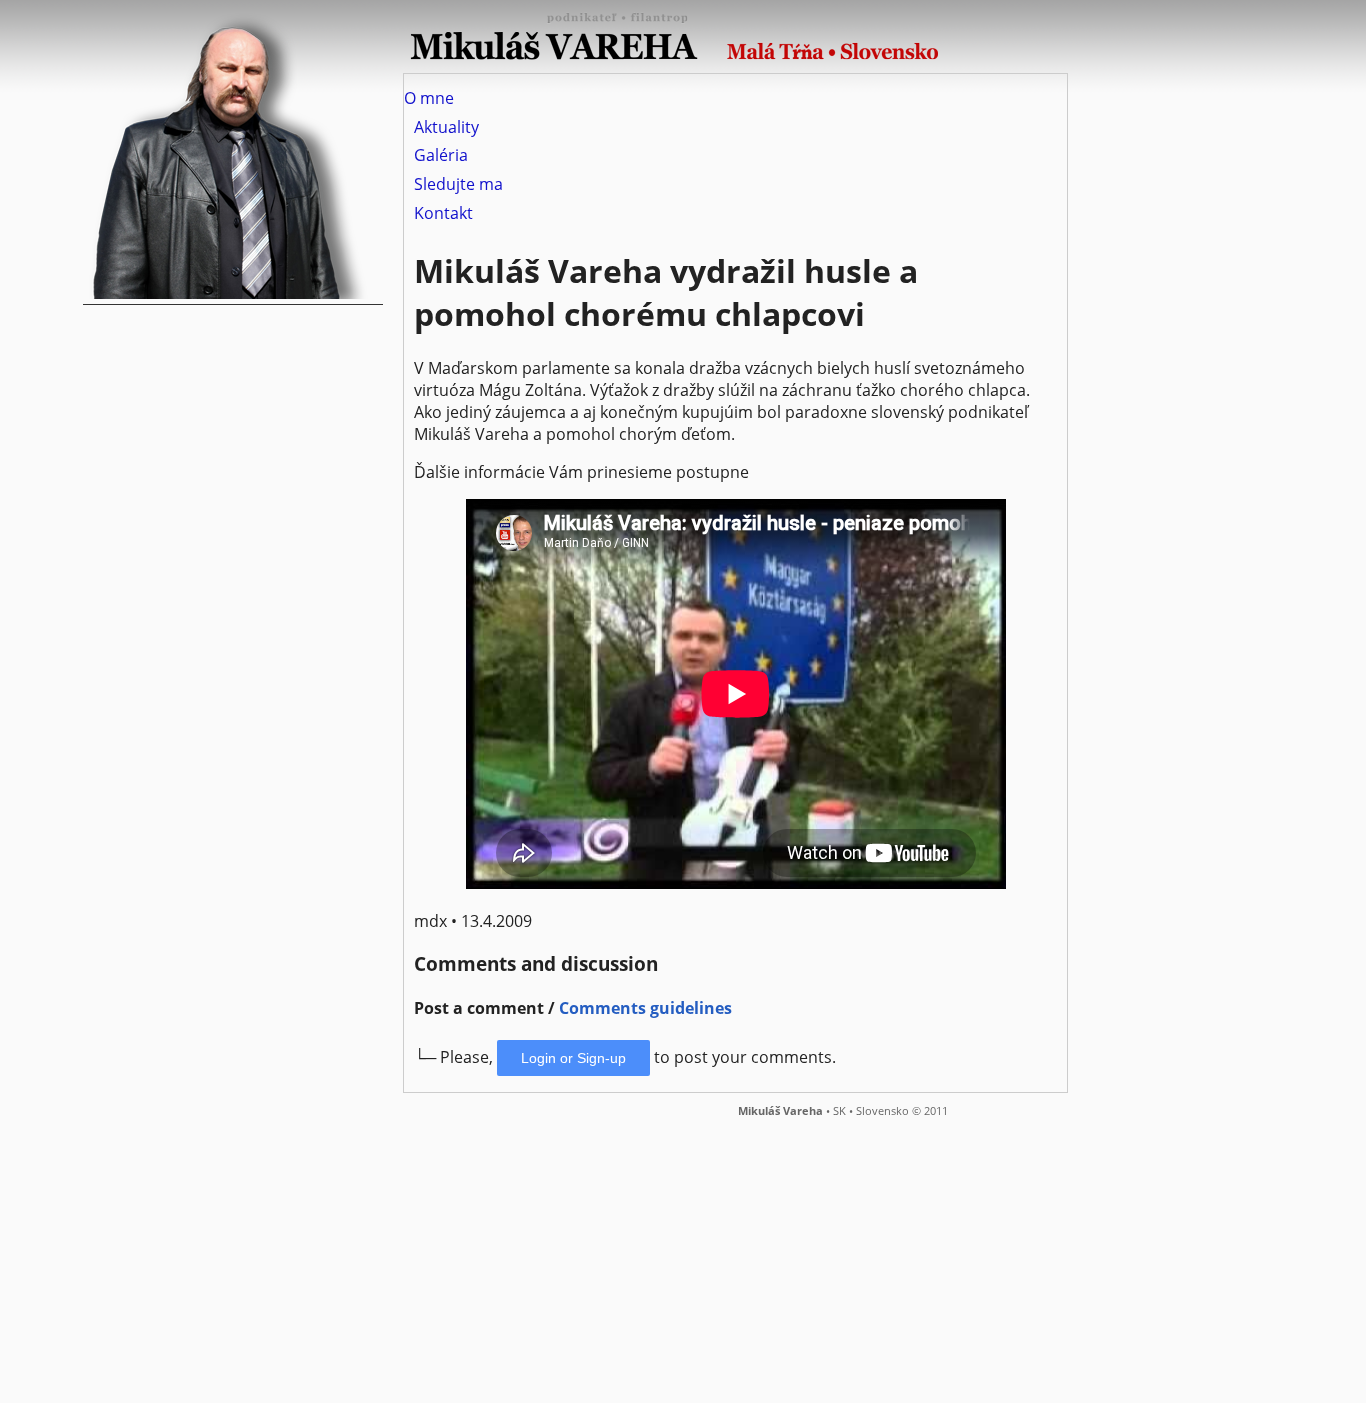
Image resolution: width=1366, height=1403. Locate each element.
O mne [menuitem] (429, 98)
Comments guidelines (645, 1008)
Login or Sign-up (573, 1058)
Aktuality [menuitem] (446, 127)
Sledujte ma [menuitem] (458, 184)
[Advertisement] (600, 1258)
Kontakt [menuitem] (443, 213)
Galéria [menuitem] (441, 156)
